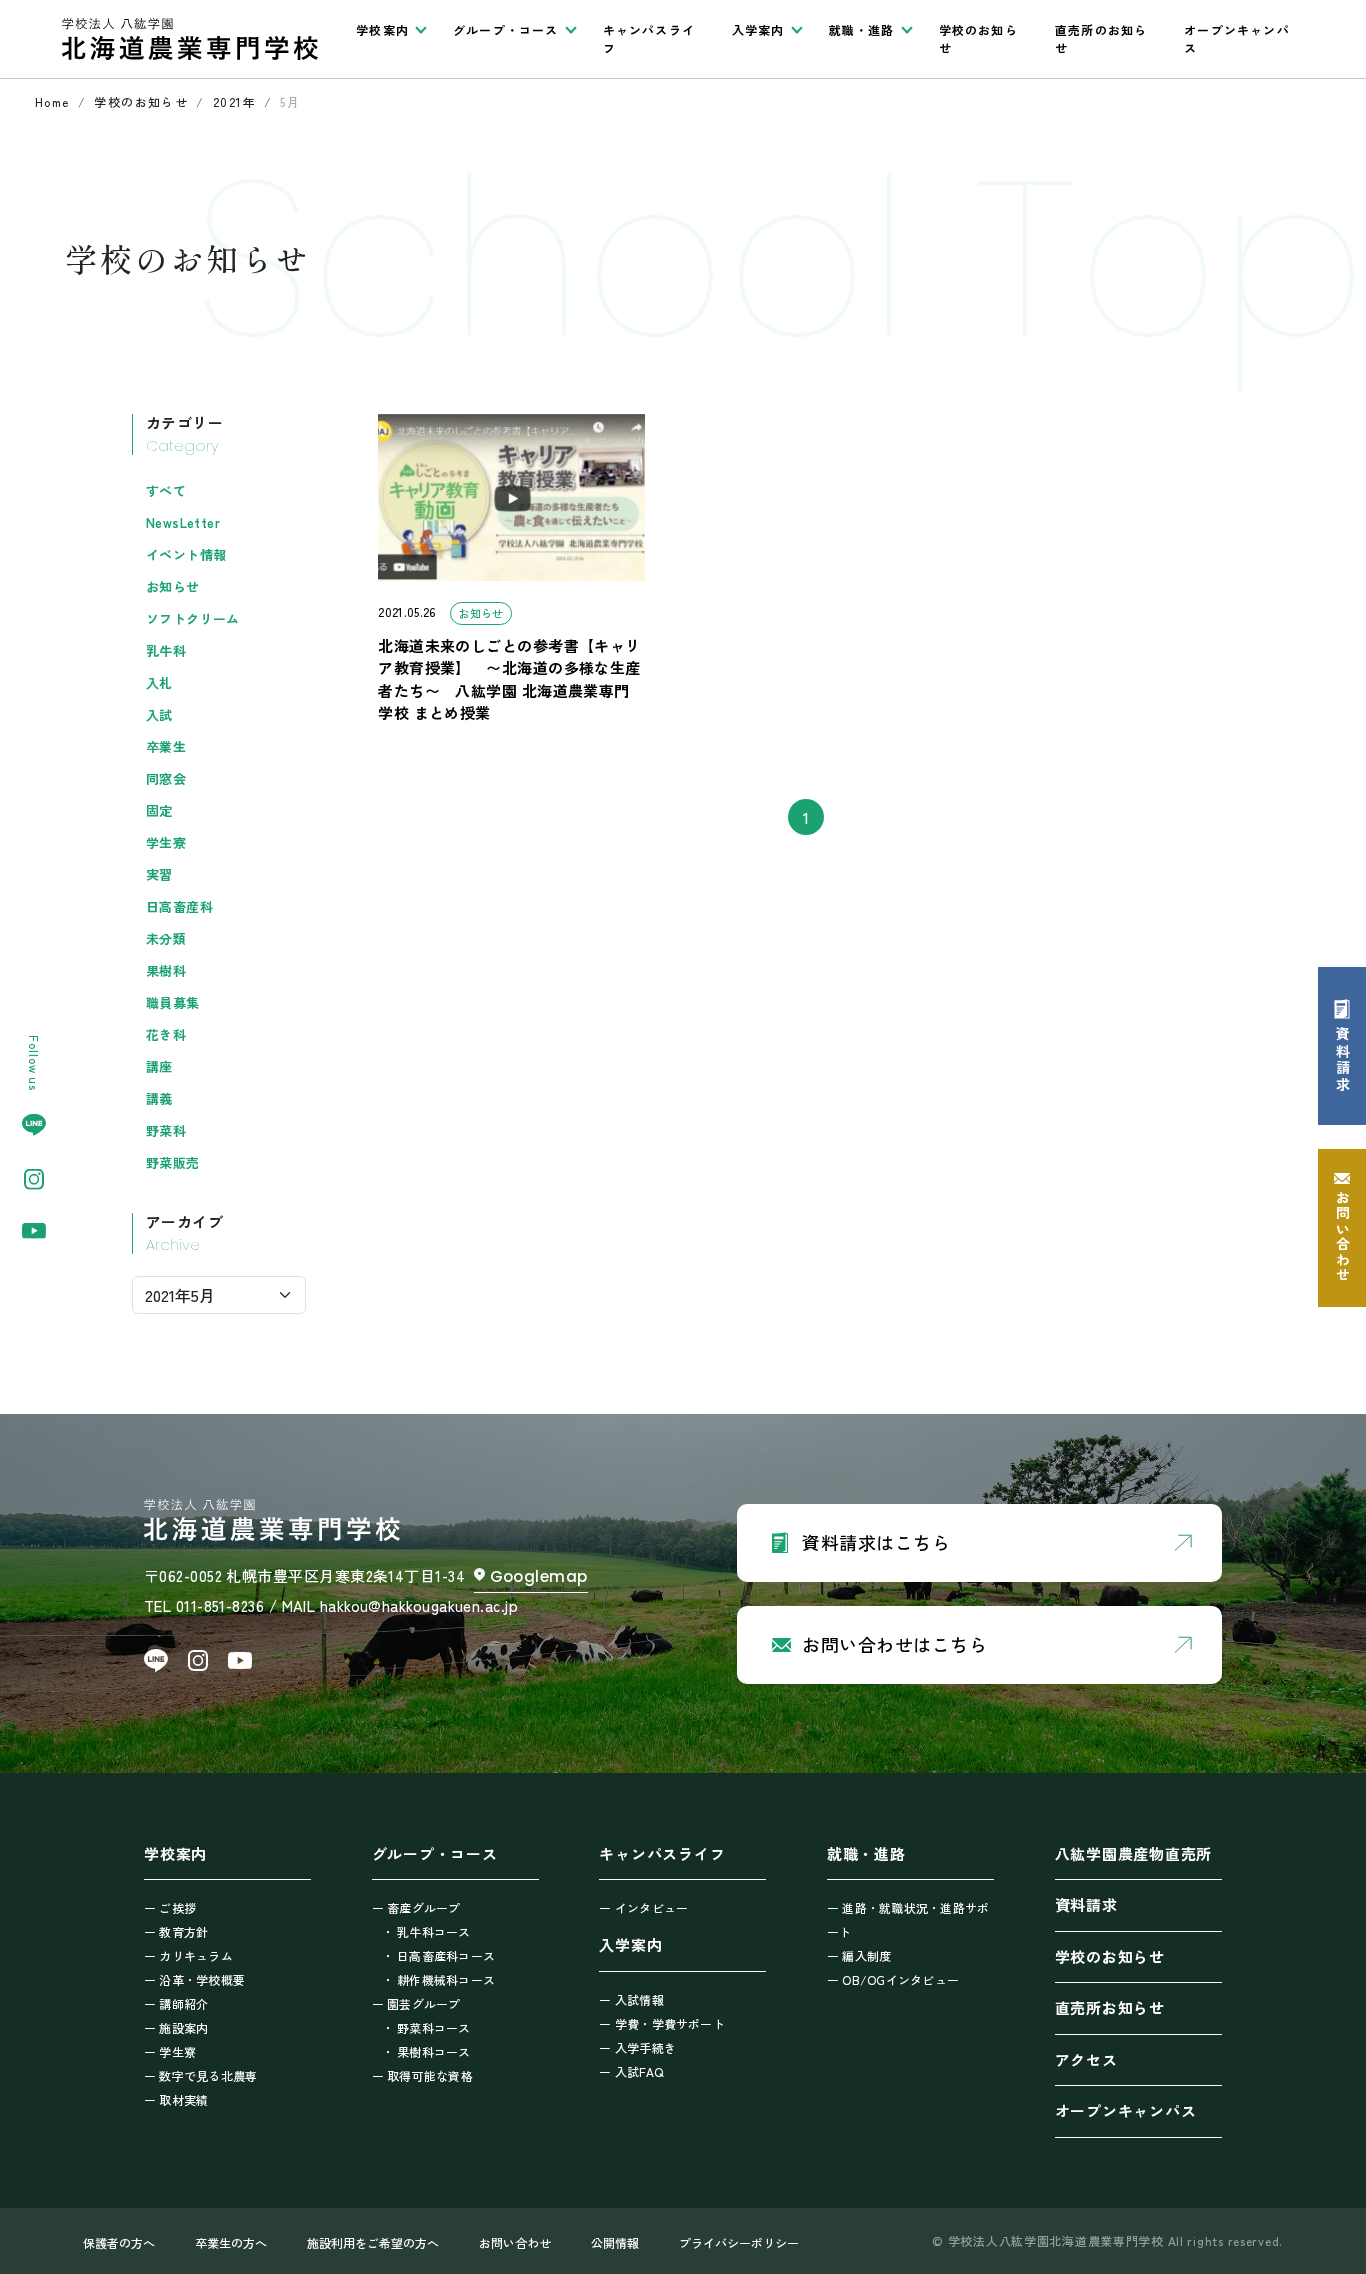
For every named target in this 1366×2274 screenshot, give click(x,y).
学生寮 (166, 842)
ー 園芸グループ (416, 2003)
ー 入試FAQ (631, 2071)
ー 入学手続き (637, 2047)
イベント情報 (186, 554)
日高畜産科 (179, 906)
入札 (159, 682)
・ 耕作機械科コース (438, 1979)
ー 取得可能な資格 (422, 2075)
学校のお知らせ (978, 38)
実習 (159, 874)
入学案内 (630, 1944)
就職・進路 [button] (862, 29)
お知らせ (173, 586)
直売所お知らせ (1110, 2007)
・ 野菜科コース (426, 2027)
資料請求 (1086, 1904)
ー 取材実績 (176, 2099)
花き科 (166, 1034)
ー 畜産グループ (416, 1907)
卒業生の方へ (231, 2242)
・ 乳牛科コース (426, 1931)
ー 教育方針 (176, 1931)
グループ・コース (435, 1853)
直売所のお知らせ (1101, 38)
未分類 (166, 938)
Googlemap (539, 1576)
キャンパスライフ (649, 38)
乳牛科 (166, 650)
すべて (166, 490)
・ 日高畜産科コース (438, 1955)
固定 (159, 810)
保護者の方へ (119, 2242)
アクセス (1086, 2059)
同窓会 (166, 778)
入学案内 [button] (758, 29)
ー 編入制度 (859, 1955)
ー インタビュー (643, 1907)
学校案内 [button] (382, 29)
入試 (159, 714)
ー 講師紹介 (176, 2003)
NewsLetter (183, 522)
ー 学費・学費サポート (662, 2023)
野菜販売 (173, 1162)
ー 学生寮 (170, 2051)
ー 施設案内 (176, 2027)
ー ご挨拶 (170, 1907)
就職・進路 (866, 1853)
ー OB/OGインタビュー (893, 1979)
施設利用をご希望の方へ (373, 2242)
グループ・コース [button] (506, 29)
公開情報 (615, 2242)
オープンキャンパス (1237, 38)
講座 (159, 1066)
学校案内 (175, 1853)
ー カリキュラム (188, 1955)
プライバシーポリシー (739, 2242)
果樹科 (166, 970)
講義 (159, 1098)
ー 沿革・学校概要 (194, 1979)
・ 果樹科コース (426, 2051)
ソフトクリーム (193, 618)
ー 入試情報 (631, 1999)
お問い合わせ (515, 2242)
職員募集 (173, 1002)
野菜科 (166, 1130)
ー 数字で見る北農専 (200, 2075)
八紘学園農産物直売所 (1134, 1853)
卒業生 (166, 746)
